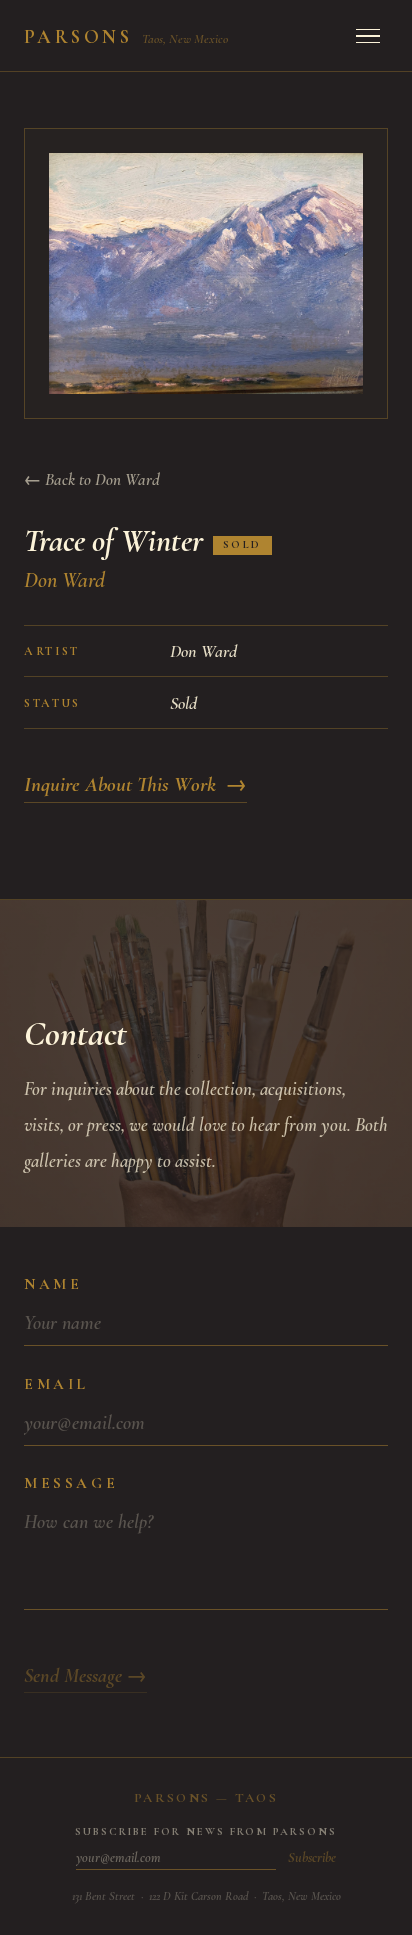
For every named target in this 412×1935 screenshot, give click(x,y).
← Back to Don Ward (92, 479)
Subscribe (312, 1857)
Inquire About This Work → (135, 784)
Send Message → (85, 1676)
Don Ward (64, 580)
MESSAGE (71, 1483)
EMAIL (56, 1384)
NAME (53, 1284)
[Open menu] (368, 36)
